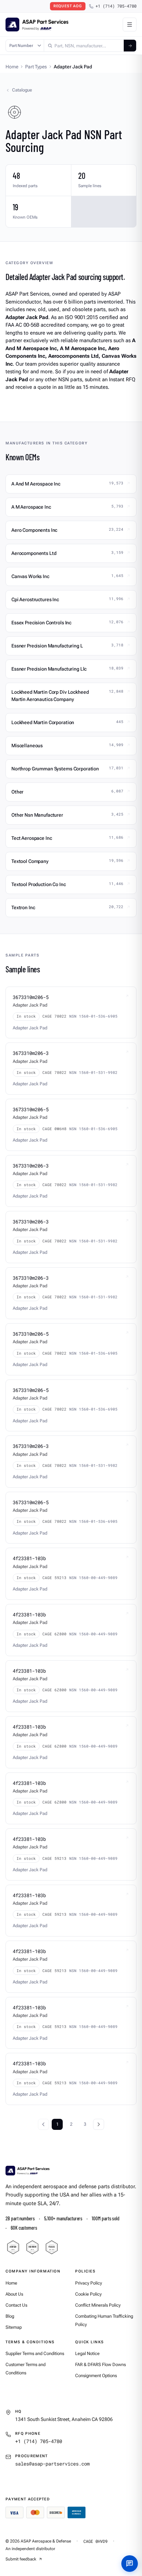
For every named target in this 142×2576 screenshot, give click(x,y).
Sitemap (14, 2327)
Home (12, 67)
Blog (10, 2316)
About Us (14, 2294)
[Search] (130, 46)
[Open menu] (130, 25)
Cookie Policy (88, 2294)
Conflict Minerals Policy (98, 2305)
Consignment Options (96, 2376)
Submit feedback (21, 2559)
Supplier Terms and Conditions (35, 2353)
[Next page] (99, 2124)
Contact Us (16, 2305)
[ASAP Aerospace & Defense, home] (37, 25)
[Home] (28, 2171)
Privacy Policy (89, 2283)
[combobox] (84, 46)
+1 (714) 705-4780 (116, 6)
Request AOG (68, 6)
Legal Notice (87, 2353)
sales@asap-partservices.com (52, 2464)
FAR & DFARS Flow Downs (100, 2364)
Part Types (36, 67)
